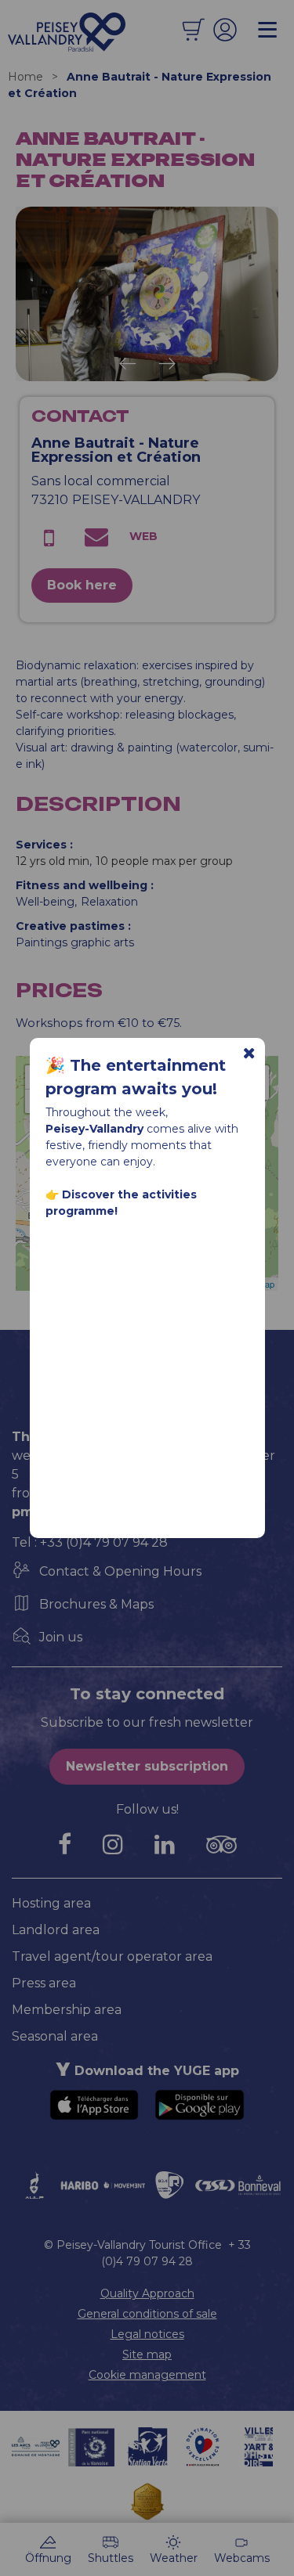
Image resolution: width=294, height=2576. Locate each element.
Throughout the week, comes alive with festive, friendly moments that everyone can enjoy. (142, 1162)
